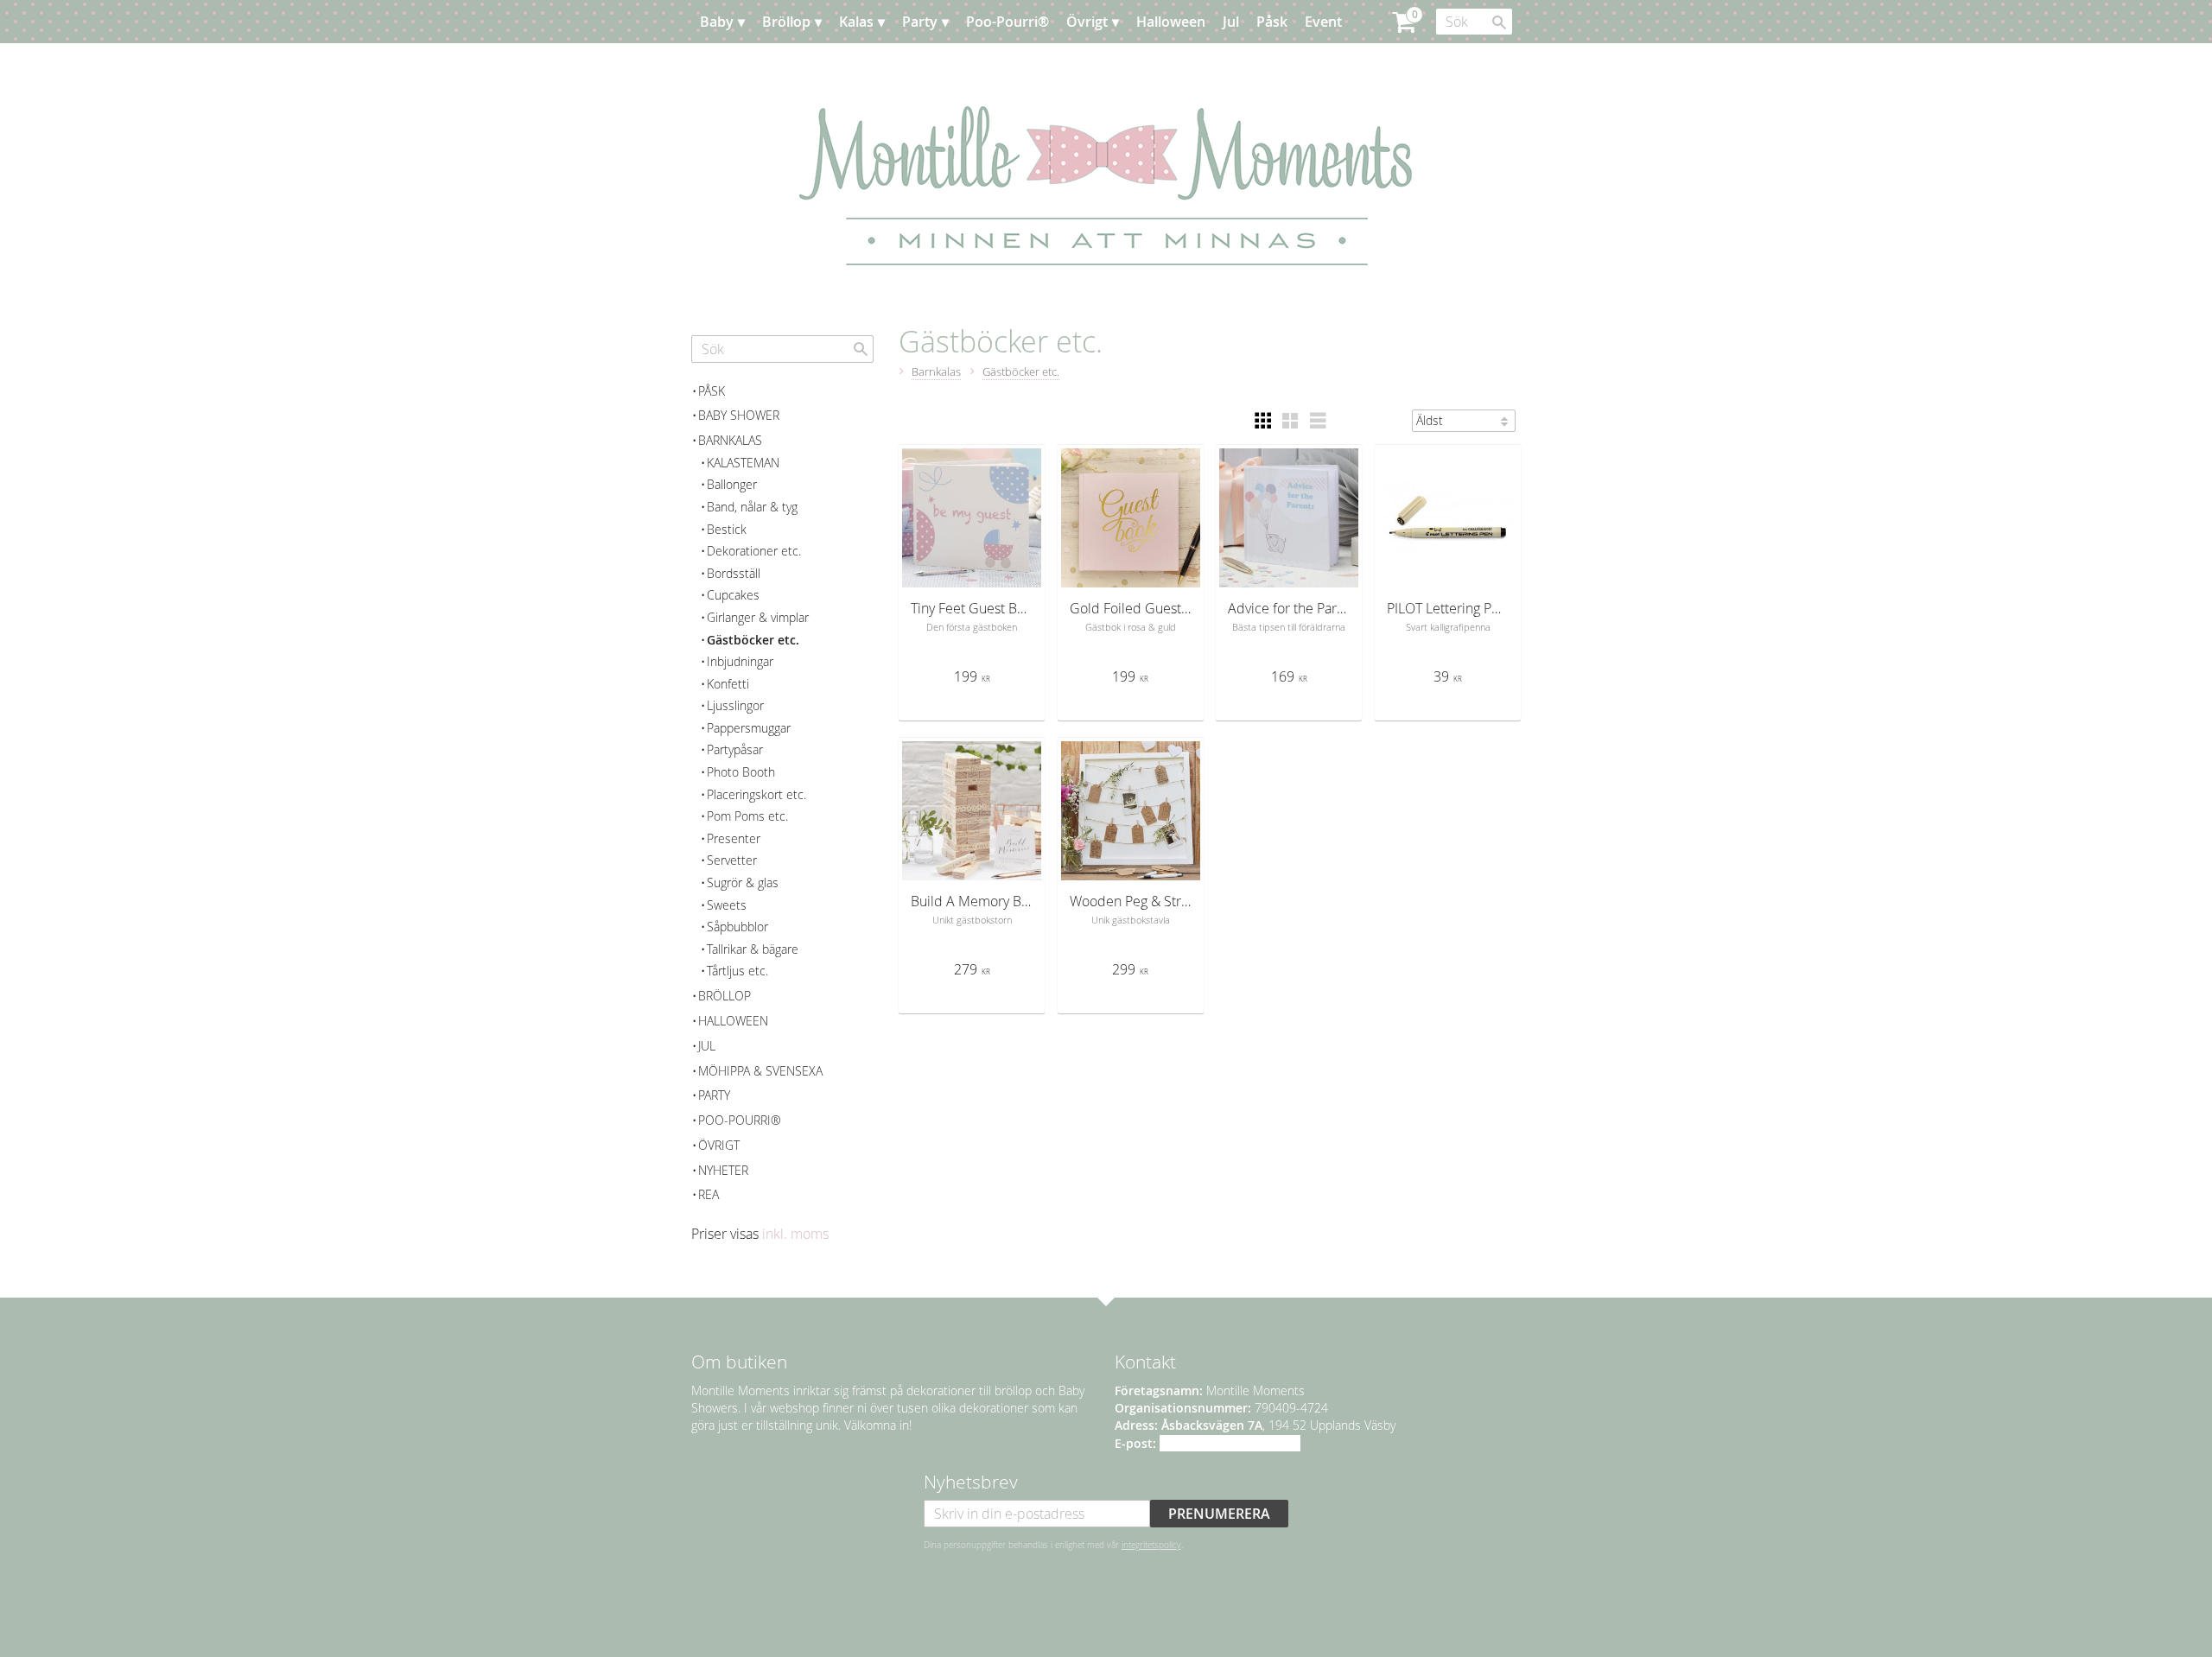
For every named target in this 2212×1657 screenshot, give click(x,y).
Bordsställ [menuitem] (734, 573)
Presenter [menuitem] (734, 838)
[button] (1262, 421)
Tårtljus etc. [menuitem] (737, 971)
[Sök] (1499, 22)
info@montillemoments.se (1230, 1443)
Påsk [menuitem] (1272, 22)
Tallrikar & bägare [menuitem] (753, 949)
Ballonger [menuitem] (732, 484)
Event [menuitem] (1323, 22)
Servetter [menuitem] (732, 860)
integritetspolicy (1151, 1545)
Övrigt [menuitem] (1087, 22)
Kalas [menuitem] (856, 22)
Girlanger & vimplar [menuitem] (758, 617)
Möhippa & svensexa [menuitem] (760, 1071)
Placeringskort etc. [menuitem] (756, 794)
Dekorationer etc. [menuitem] (754, 551)
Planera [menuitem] (742, 65)
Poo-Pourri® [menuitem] (1007, 22)
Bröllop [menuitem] (786, 22)
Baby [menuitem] (717, 22)
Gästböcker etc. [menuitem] (753, 640)
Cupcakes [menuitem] (733, 595)
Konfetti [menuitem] (728, 684)
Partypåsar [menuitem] (735, 749)
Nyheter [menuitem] (723, 1170)
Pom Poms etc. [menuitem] (747, 816)
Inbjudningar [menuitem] (740, 661)
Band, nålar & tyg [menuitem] (752, 507)
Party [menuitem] (920, 22)
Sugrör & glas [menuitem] (743, 882)
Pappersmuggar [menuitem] (749, 728)
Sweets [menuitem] (727, 905)
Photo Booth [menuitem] (741, 772)
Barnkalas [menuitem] (730, 440)
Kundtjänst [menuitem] (820, 65)
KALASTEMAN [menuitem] (743, 463)
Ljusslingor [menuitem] (735, 705)
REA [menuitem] (709, 1194)
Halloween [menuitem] (1171, 22)
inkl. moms (795, 1234)
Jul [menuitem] (1231, 22)
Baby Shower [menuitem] (739, 415)
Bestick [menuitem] (727, 529)
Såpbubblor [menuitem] (737, 927)
